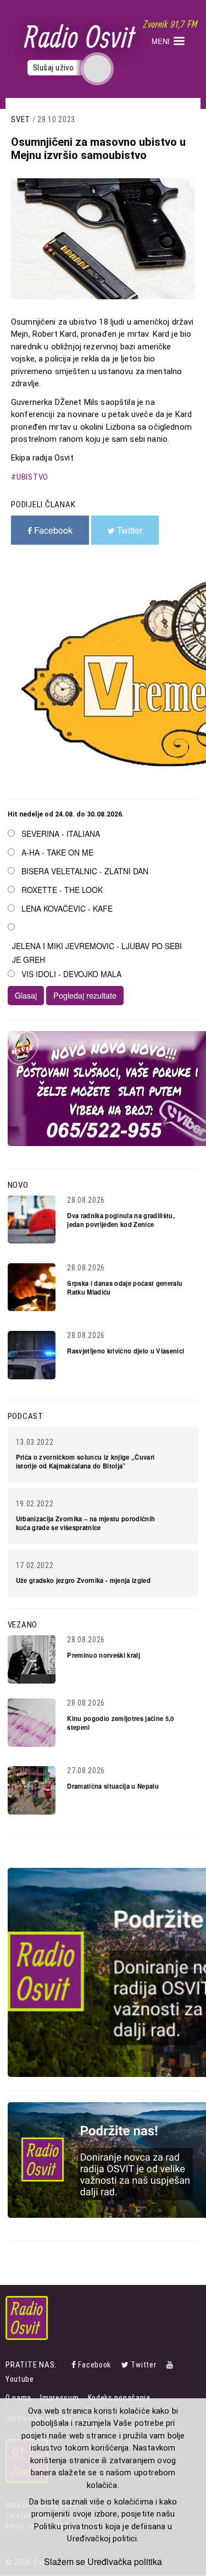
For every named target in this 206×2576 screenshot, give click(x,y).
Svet (21, 119)
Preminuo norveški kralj (104, 1655)
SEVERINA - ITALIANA (61, 834)
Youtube (20, 2379)
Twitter (143, 2365)
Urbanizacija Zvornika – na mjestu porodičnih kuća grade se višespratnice (86, 1523)
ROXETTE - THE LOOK (62, 890)
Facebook (94, 2365)
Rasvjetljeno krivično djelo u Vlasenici (126, 1351)
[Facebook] (75, 2365)
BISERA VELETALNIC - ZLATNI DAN (85, 871)
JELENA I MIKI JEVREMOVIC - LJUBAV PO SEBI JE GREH (97, 953)
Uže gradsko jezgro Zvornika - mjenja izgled (83, 1580)
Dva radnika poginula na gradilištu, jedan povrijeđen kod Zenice (121, 1220)
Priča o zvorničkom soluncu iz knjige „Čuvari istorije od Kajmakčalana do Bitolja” (85, 1461)
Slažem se (65, 2562)
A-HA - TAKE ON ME (57, 852)
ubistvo (32, 477)
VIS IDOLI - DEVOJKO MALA (71, 974)
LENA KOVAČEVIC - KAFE (67, 908)
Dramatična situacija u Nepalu (113, 1786)
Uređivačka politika (125, 2562)
